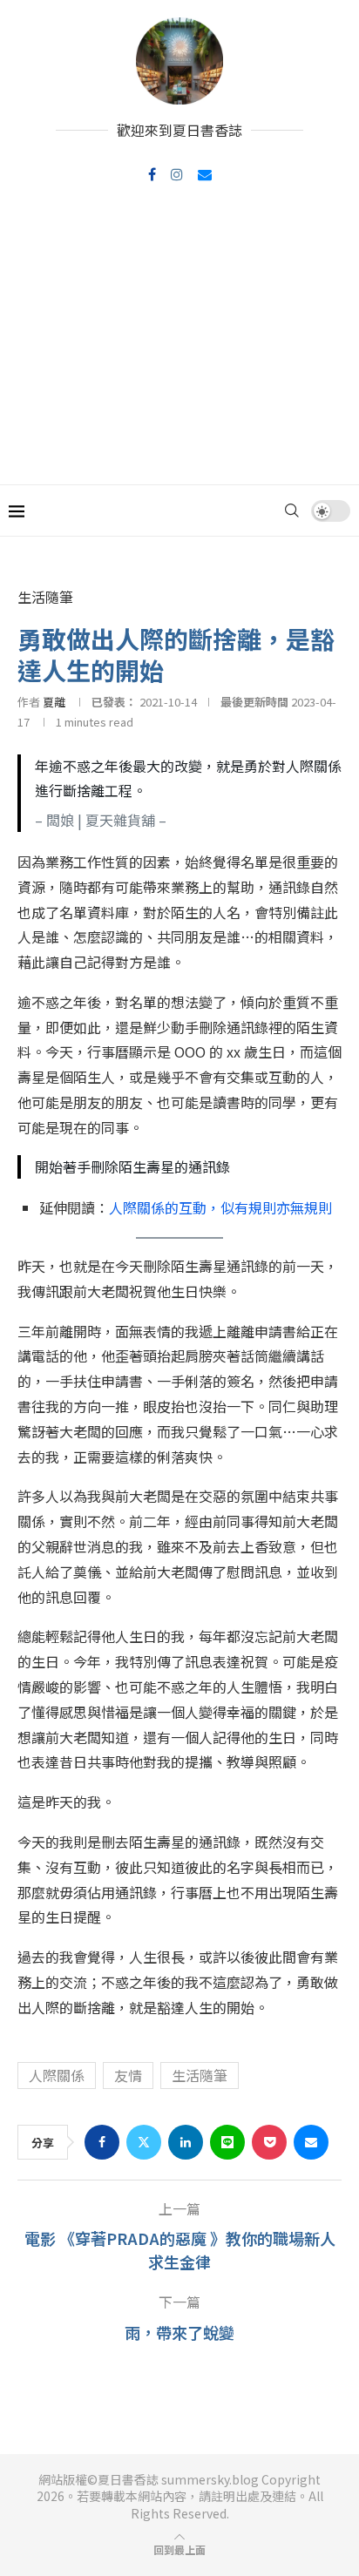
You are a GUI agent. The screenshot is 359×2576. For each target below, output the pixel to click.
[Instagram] (177, 174)
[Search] (292, 510)
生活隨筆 (200, 2075)
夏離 (54, 702)
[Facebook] (152, 174)
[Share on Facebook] (102, 2142)
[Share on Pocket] (269, 2142)
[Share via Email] (311, 2142)
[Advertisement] (179, 344)
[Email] (205, 174)
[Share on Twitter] (144, 2142)
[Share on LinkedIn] (186, 2142)
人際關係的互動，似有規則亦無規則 (220, 1207)
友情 (128, 2075)
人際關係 (57, 2075)
